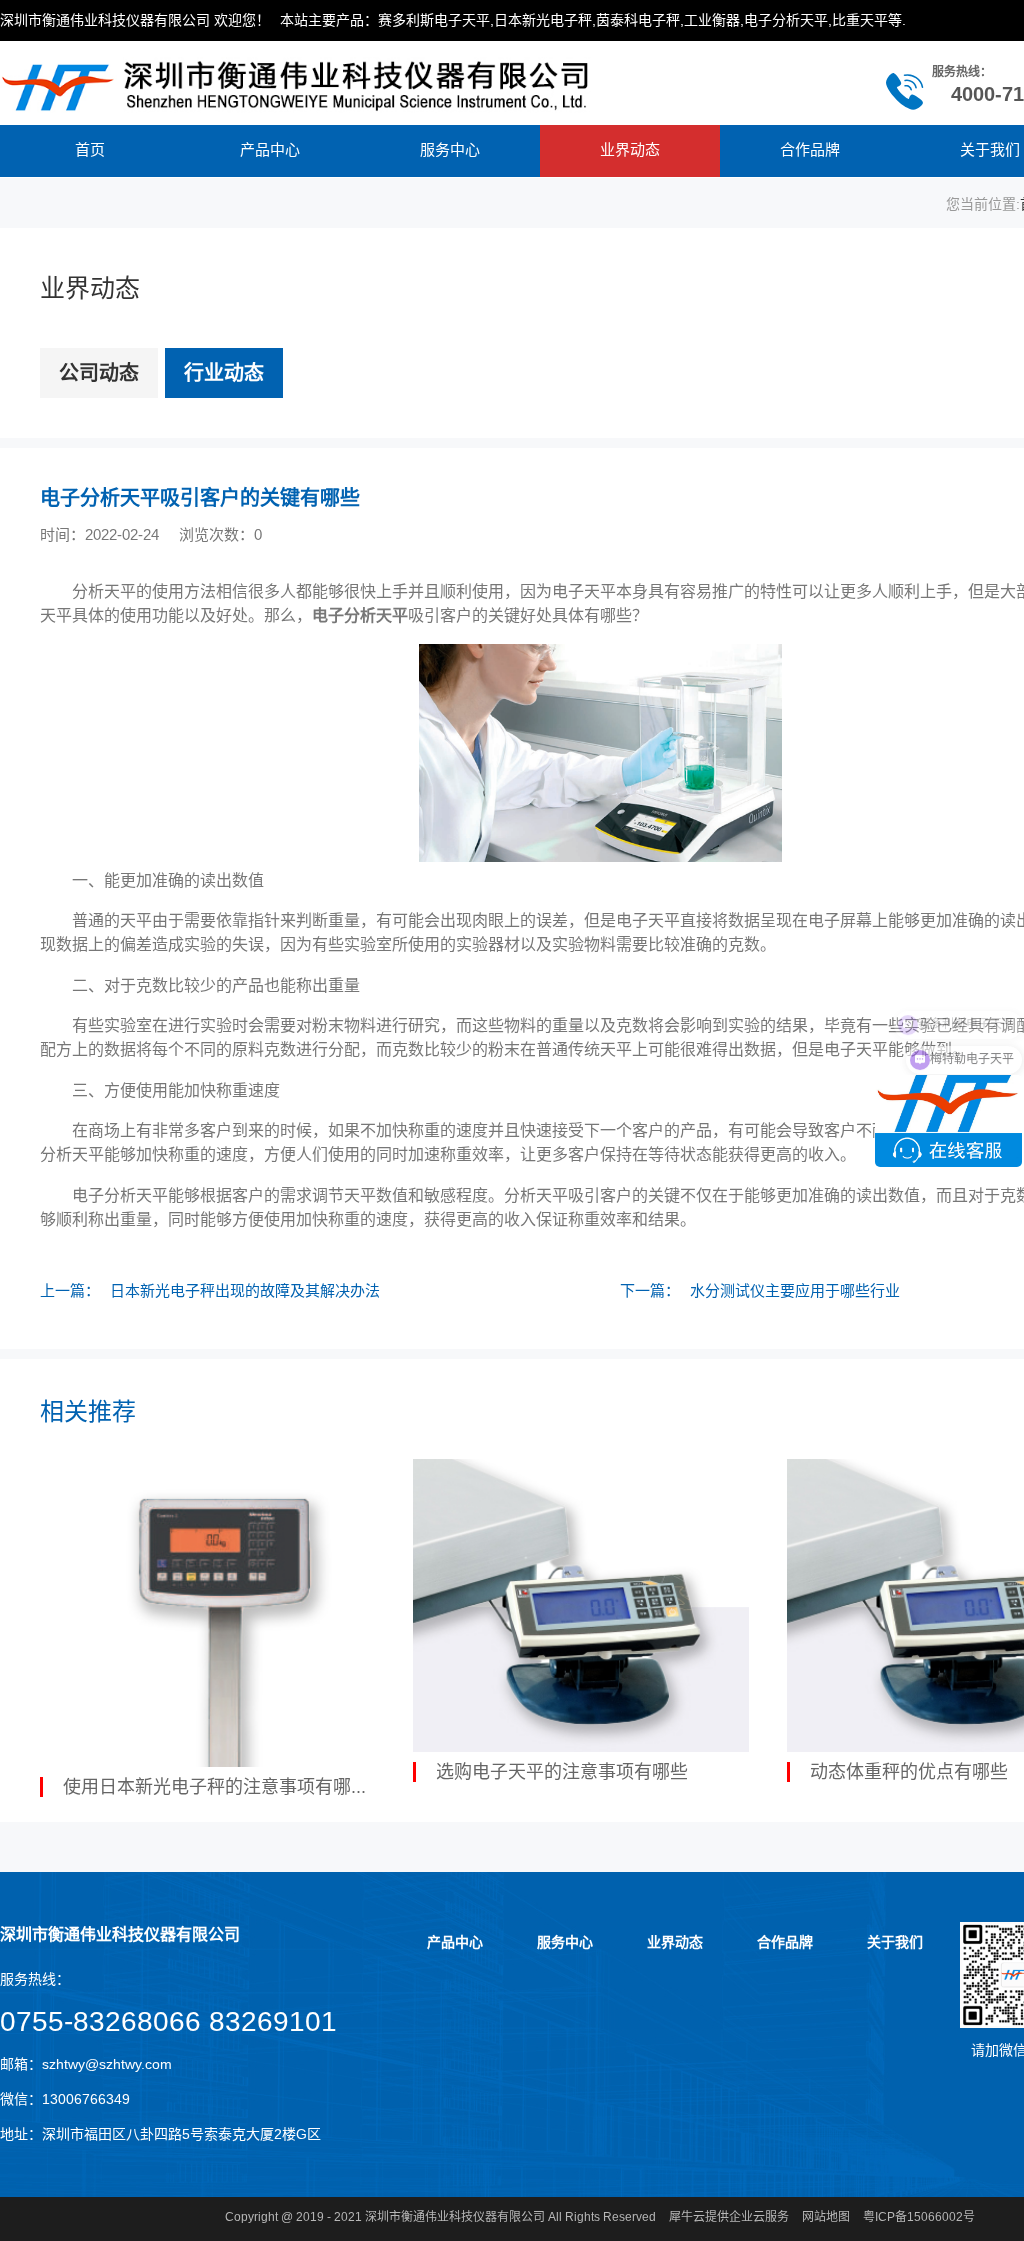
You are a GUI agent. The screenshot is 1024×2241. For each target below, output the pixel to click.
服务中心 (450, 149)
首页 (90, 149)
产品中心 (270, 149)
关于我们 (895, 1942)
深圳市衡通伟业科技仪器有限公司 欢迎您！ (135, 20)
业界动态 (630, 149)
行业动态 (224, 373)
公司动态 (99, 373)
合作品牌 (810, 149)
